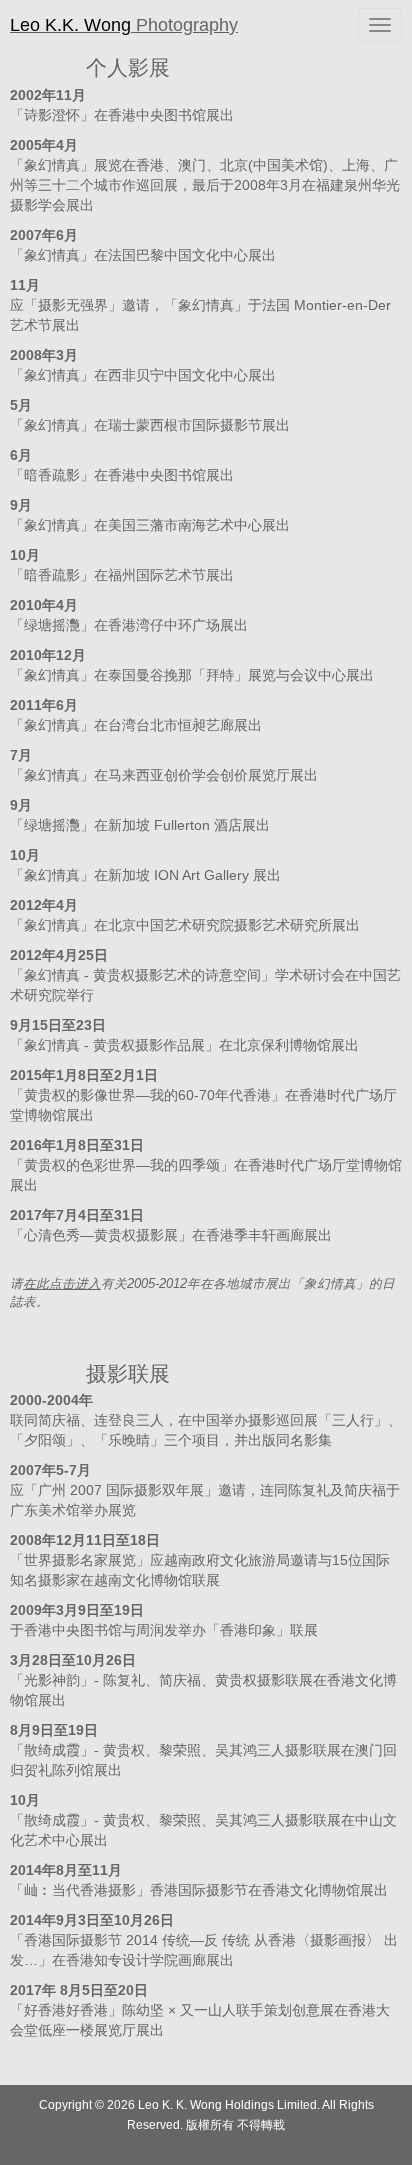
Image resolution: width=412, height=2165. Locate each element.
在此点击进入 (62, 1284)
